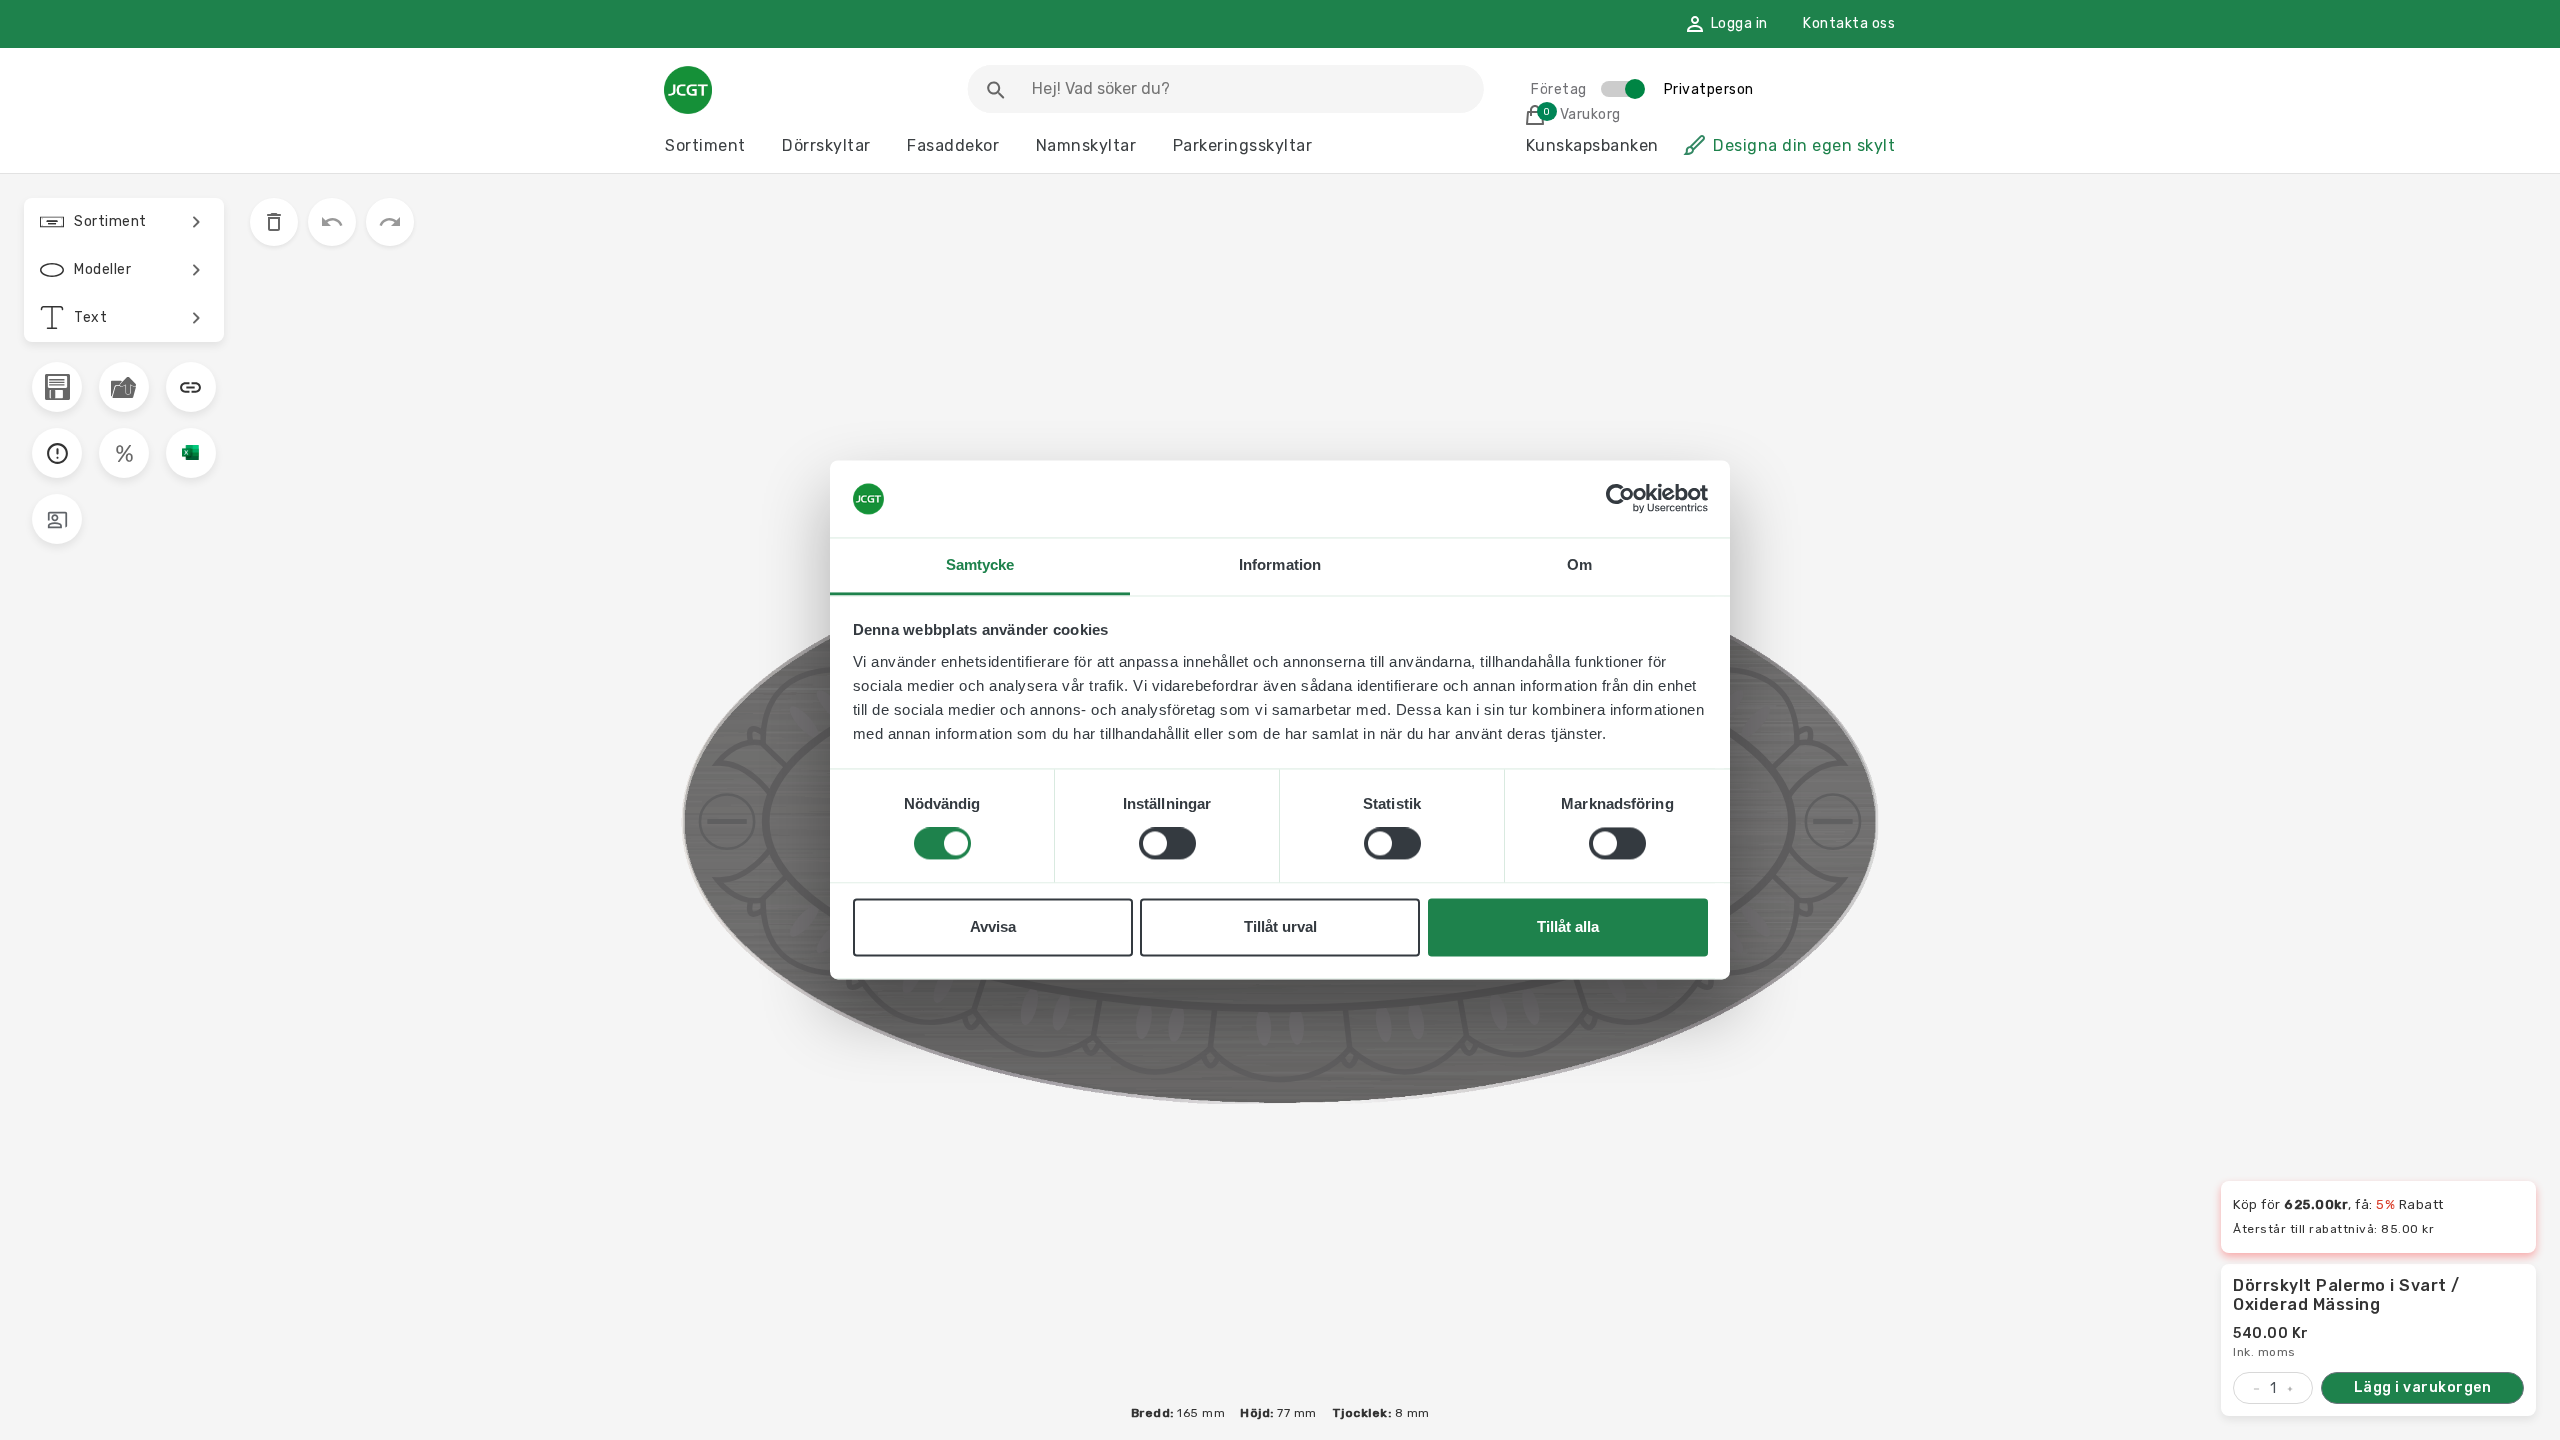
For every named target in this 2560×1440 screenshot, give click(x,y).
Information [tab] (1280, 564)
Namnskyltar (1086, 145)
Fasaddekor (953, 145)
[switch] (1167, 844)
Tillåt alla (1568, 926)
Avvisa (993, 926)
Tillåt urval (1280, 926)
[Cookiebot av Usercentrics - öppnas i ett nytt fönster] (1620, 499)
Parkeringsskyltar (1243, 145)
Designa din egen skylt (1804, 145)
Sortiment (705, 145)
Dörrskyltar (826, 145)
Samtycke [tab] (980, 564)
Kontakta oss (1849, 23)
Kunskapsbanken (1592, 145)
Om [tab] (1579, 564)
